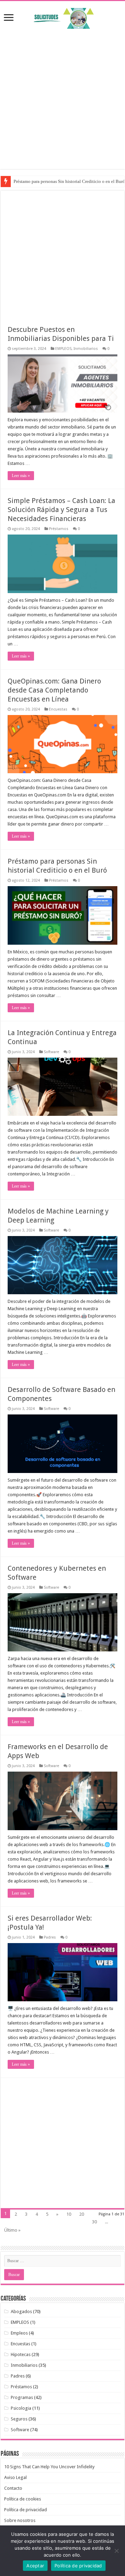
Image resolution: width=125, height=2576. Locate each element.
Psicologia (21, 2408)
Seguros (19, 2419)
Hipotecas (21, 2354)
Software (51, 1052)
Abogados (21, 2312)
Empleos (19, 2333)
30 (94, 2222)
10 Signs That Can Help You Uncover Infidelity (49, 2467)
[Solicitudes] (62, 17)
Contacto (13, 2488)
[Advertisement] (62, 95)
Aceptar (35, 2566)
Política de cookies (23, 2499)
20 (82, 2214)
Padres (50, 1937)
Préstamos (59, 529)
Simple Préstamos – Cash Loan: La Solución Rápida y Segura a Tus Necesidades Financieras (61, 510)
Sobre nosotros (20, 2520)
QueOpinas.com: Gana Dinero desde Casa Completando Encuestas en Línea (54, 690)
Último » (12, 2230)
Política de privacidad (26, 2510)
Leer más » (21, 476)
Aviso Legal (15, 2477)
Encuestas (58, 709)
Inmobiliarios (86, 349)
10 (69, 2214)
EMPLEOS (63, 349)
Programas (22, 2397)
